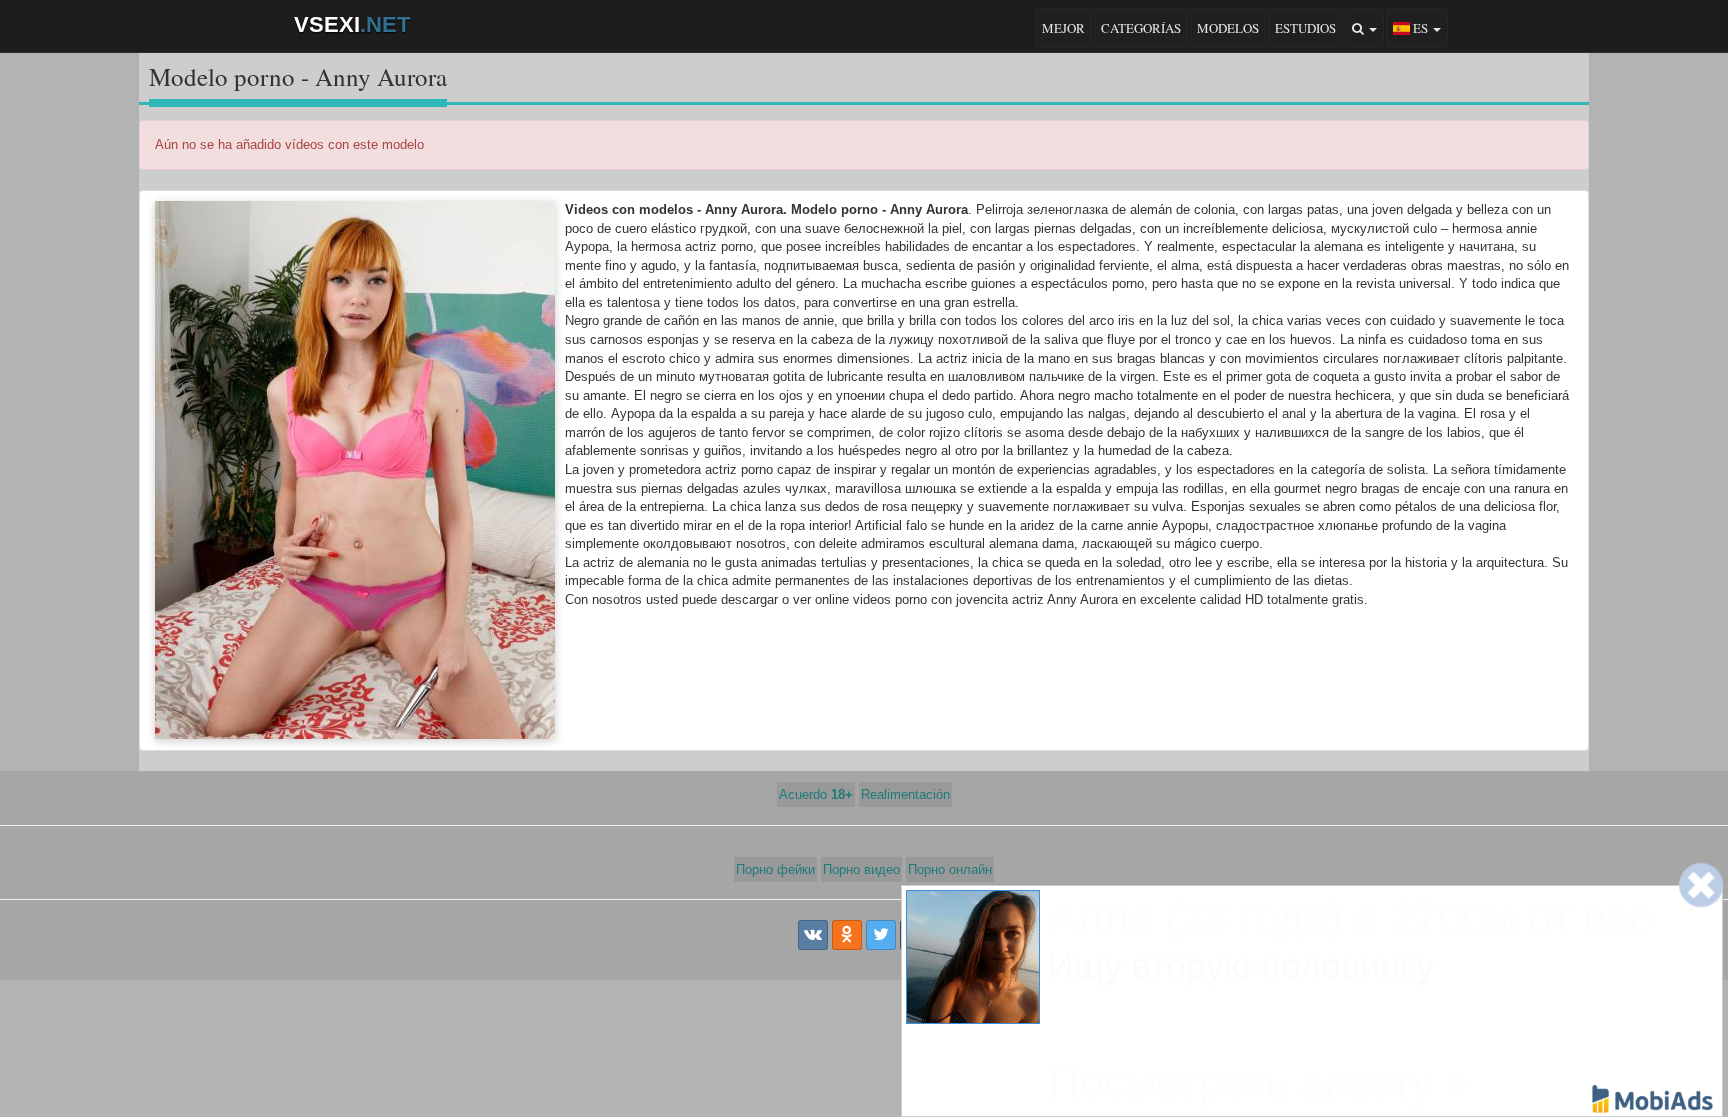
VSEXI (352, 24)
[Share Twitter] (881, 935)
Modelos (1228, 28)
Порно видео (861, 869)
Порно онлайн (950, 869)
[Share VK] (813, 935)
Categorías (1141, 28)
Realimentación (905, 794)
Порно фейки (775, 869)
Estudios (1305, 28)
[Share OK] (847, 935)
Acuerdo (816, 794)
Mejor (1063, 28)
